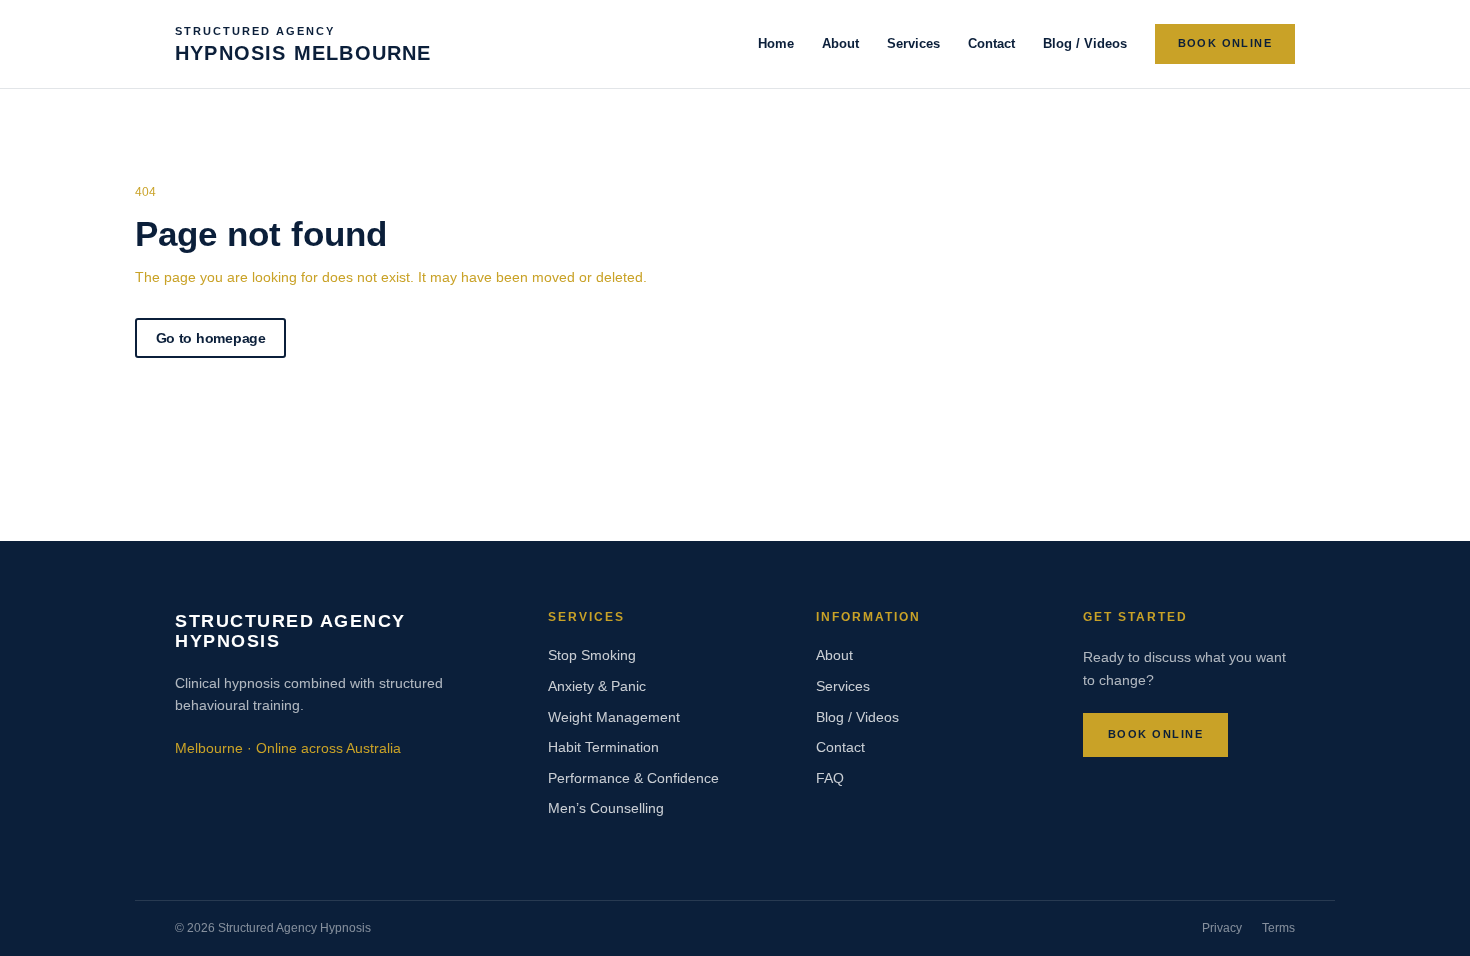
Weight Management (614, 717)
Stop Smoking (592, 655)
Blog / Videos (1085, 43)
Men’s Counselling (606, 808)
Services (913, 43)
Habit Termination (603, 747)
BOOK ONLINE (1225, 43)
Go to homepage (211, 338)
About (840, 43)
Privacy (1222, 928)
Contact (991, 43)
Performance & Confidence (633, 778)
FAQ (830, 778)
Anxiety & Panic (597, 686)
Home (776, 43)
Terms (1278, 928)
